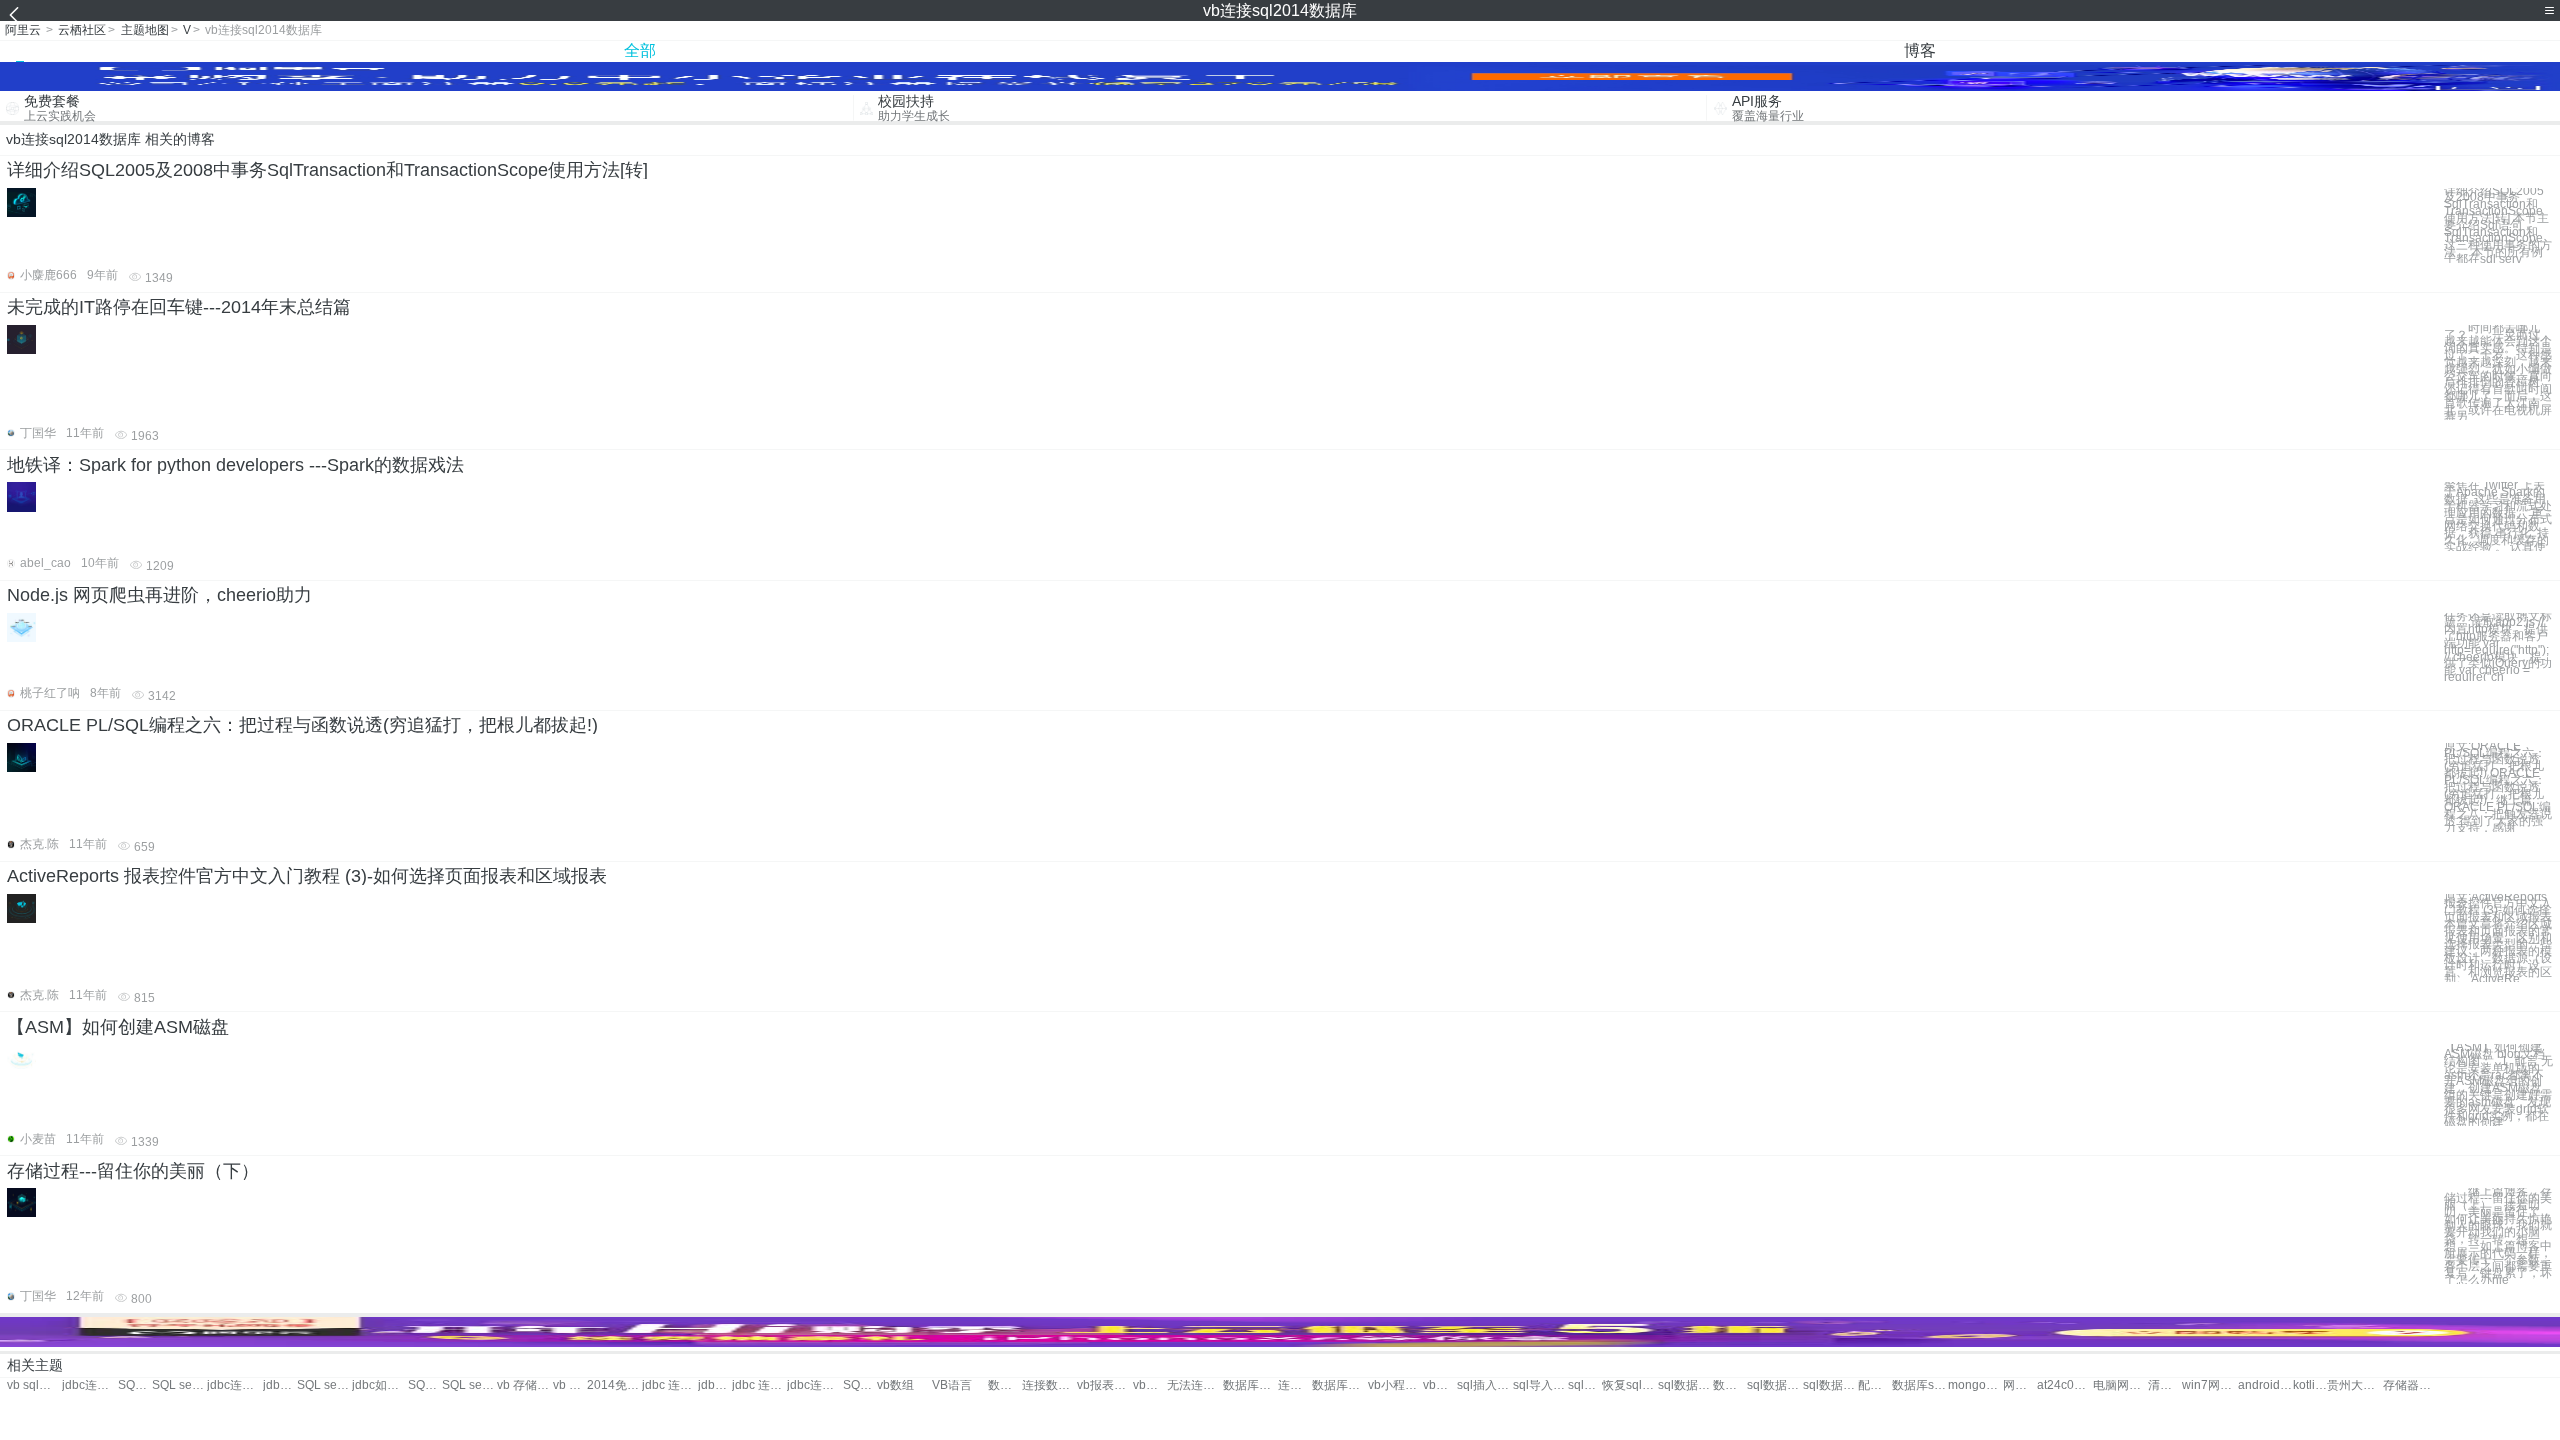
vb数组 (895, 1385)
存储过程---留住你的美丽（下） (133, 1171)
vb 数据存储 (570, 1385)
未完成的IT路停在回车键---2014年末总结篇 (179, 307)
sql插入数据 (1484, 1385)
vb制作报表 (1150, 1385)
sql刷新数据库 (1585, 1385)
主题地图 (145, 30)
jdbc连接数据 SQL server (234, 1385)
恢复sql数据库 (1629, 1385)
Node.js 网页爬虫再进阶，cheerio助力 (159, 595)
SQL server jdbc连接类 (860, 1385)
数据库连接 (1005, 1385)
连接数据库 (1049, 1385)
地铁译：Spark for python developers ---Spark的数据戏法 (235, 465)
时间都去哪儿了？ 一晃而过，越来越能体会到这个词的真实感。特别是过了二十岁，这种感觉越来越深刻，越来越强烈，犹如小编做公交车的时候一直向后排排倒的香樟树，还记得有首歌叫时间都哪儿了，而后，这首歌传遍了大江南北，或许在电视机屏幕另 (2498, 373)
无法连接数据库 (1194, 1385)
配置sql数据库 (1875, 1385)
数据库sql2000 (1730, 1385)
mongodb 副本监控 (1975, 1385)
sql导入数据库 (1540, 1385)
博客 (1920, 50)
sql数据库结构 (1830, 1385)
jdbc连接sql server (715, 1385)
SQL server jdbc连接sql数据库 (135, 1385)
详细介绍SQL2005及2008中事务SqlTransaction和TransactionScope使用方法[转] (327, 170)
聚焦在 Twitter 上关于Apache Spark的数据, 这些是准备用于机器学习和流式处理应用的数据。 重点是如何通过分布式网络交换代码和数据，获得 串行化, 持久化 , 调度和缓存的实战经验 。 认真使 (2498, 516)
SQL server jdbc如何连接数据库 (469, 1385)
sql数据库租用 (1685, 1385)
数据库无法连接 (1250, 1385)
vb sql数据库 (34, 1385)
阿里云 (23, 30)
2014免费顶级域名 (614, 1385)
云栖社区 (82, 30)
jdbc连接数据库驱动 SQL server (280, 1385)
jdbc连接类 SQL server (814, 1385)
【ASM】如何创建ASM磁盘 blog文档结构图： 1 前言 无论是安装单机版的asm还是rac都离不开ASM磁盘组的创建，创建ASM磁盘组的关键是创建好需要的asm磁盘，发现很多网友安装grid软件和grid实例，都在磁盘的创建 (2498, 1085)
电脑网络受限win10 (2120, 1385)
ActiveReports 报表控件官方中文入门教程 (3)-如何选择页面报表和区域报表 (307, 876)
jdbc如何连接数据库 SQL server (379, 1385)
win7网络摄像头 (2209, 1385)
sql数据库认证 (1774, 1385)
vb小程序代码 (1395, 1385)
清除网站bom (2165, 1385)
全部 (640, 50)
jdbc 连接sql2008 (669, 1385)
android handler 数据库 (2265, 1385)
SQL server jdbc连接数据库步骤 (425, 1385)
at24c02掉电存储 (2064, 1385)
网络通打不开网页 (2020, 1385)
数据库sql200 (1919, 1385)
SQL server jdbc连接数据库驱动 (324, 1385)
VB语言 (952, 1385)
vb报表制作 (1104, 1385)
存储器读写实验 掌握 (2410, 1385)
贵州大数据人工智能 (2354, 1385)
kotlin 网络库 (2310, 1385)
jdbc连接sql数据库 (89, 1385)
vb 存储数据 (524, 1385)
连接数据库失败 (1295, 1385)
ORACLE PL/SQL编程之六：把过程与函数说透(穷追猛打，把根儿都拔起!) (302, 725)
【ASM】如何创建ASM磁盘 (118, 1027)
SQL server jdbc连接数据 (179, 1385)
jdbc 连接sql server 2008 (759, 1385)
